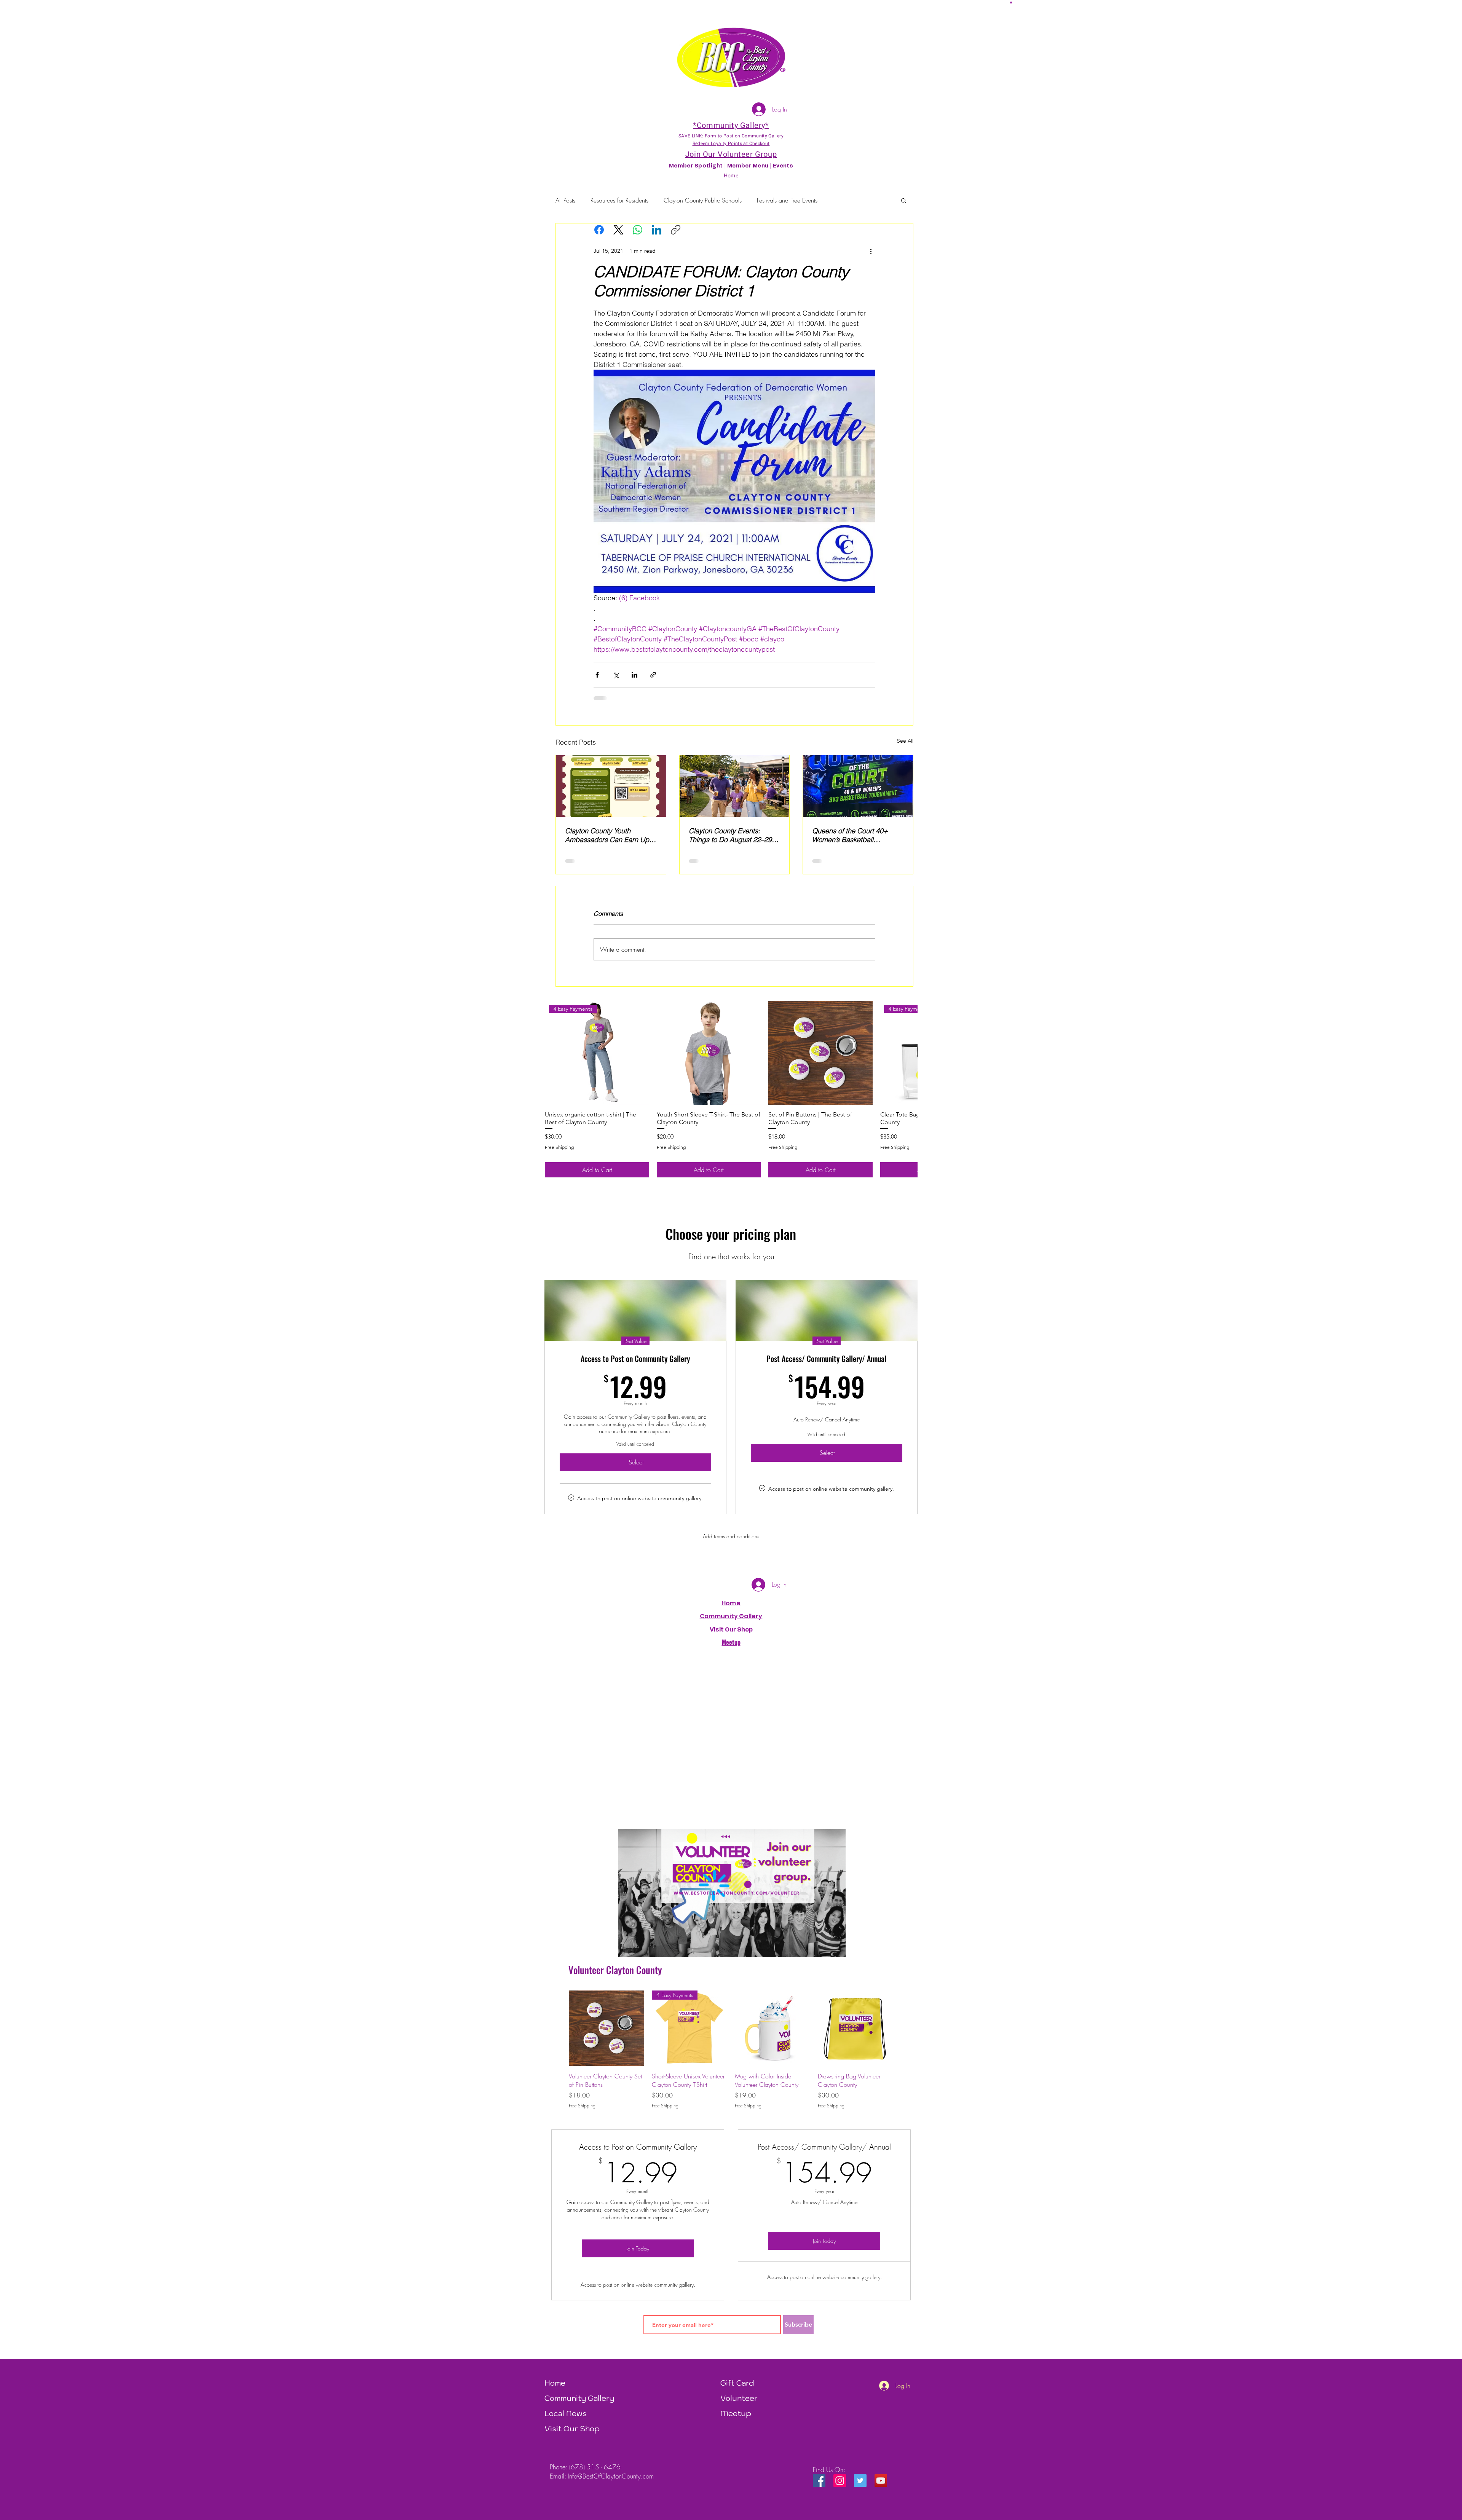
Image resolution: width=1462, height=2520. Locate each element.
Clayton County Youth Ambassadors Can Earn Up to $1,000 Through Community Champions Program (607, 835)
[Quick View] (709, 1059)
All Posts (565, 200)
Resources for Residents (619, 200)
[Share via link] (653, 675)
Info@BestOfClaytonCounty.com (611, 2482)
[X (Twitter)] (618, 230)
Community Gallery (731, 1622)
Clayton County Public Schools (703, 200)
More (839, 200)
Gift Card (737, 2389)
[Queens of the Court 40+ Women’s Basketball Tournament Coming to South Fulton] (858, 786)
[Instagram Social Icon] (840, 2487)
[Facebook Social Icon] (819, 2487)
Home (731, 1609)
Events (783, 166)
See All (905, 741)
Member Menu (748, 166)
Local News (566, 2420)
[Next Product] (907, 1059)
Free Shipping (559, 1153)
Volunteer (739, 2404)
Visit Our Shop (572, 2435)
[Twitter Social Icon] (860, 2487)
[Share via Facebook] (597, 675)
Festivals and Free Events (787, 200)
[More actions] (871, 251)
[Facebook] (599, 230)
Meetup (736, 2420)
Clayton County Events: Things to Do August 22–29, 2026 (731, 835)
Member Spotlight (696, 166)
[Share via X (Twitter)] (616, 675)
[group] (731, 1095)
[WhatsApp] (638, 230)
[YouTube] (881, 2487)
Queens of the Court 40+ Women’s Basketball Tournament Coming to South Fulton (856, 835)
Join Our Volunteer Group (731, 154)
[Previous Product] (558, 2034)
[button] (1011, 2)
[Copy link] (676, 230)
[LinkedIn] (657, 230)
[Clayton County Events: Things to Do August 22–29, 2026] (735, 786)
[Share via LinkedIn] (634, 675)
